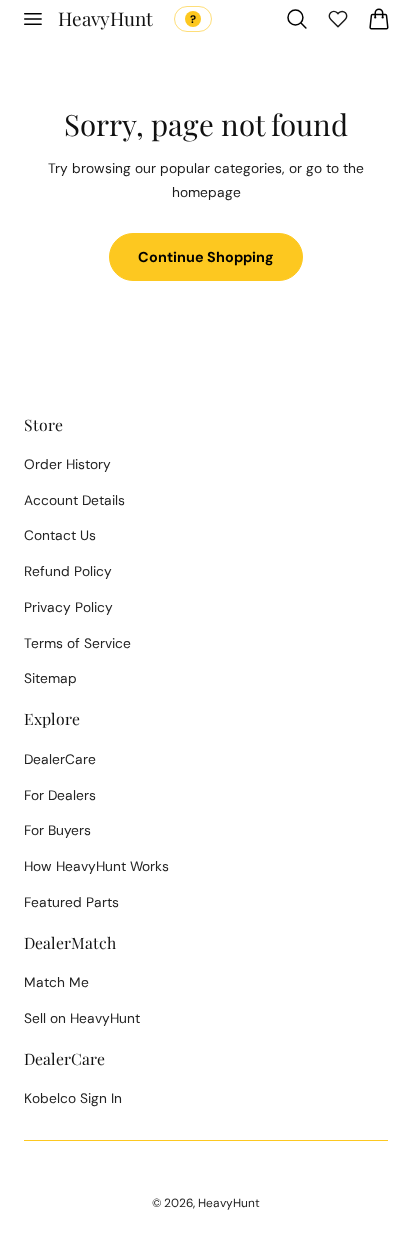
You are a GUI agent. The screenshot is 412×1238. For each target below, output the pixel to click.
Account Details (74, 500)
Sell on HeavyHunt (82, 1018)
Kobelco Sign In (73, 1098)
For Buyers (57, 830)
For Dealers (60, 795)
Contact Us (60, 535)
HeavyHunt (229, 1203)
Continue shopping (206, 257)
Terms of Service (77, 643)
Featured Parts (71, 902)
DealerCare (60, 759)
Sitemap (50, 678)
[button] (32, 19)
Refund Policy (68, 571)
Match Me (56, 982)
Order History (67, 464)
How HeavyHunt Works (96, 866)
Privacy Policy (68, 607)
